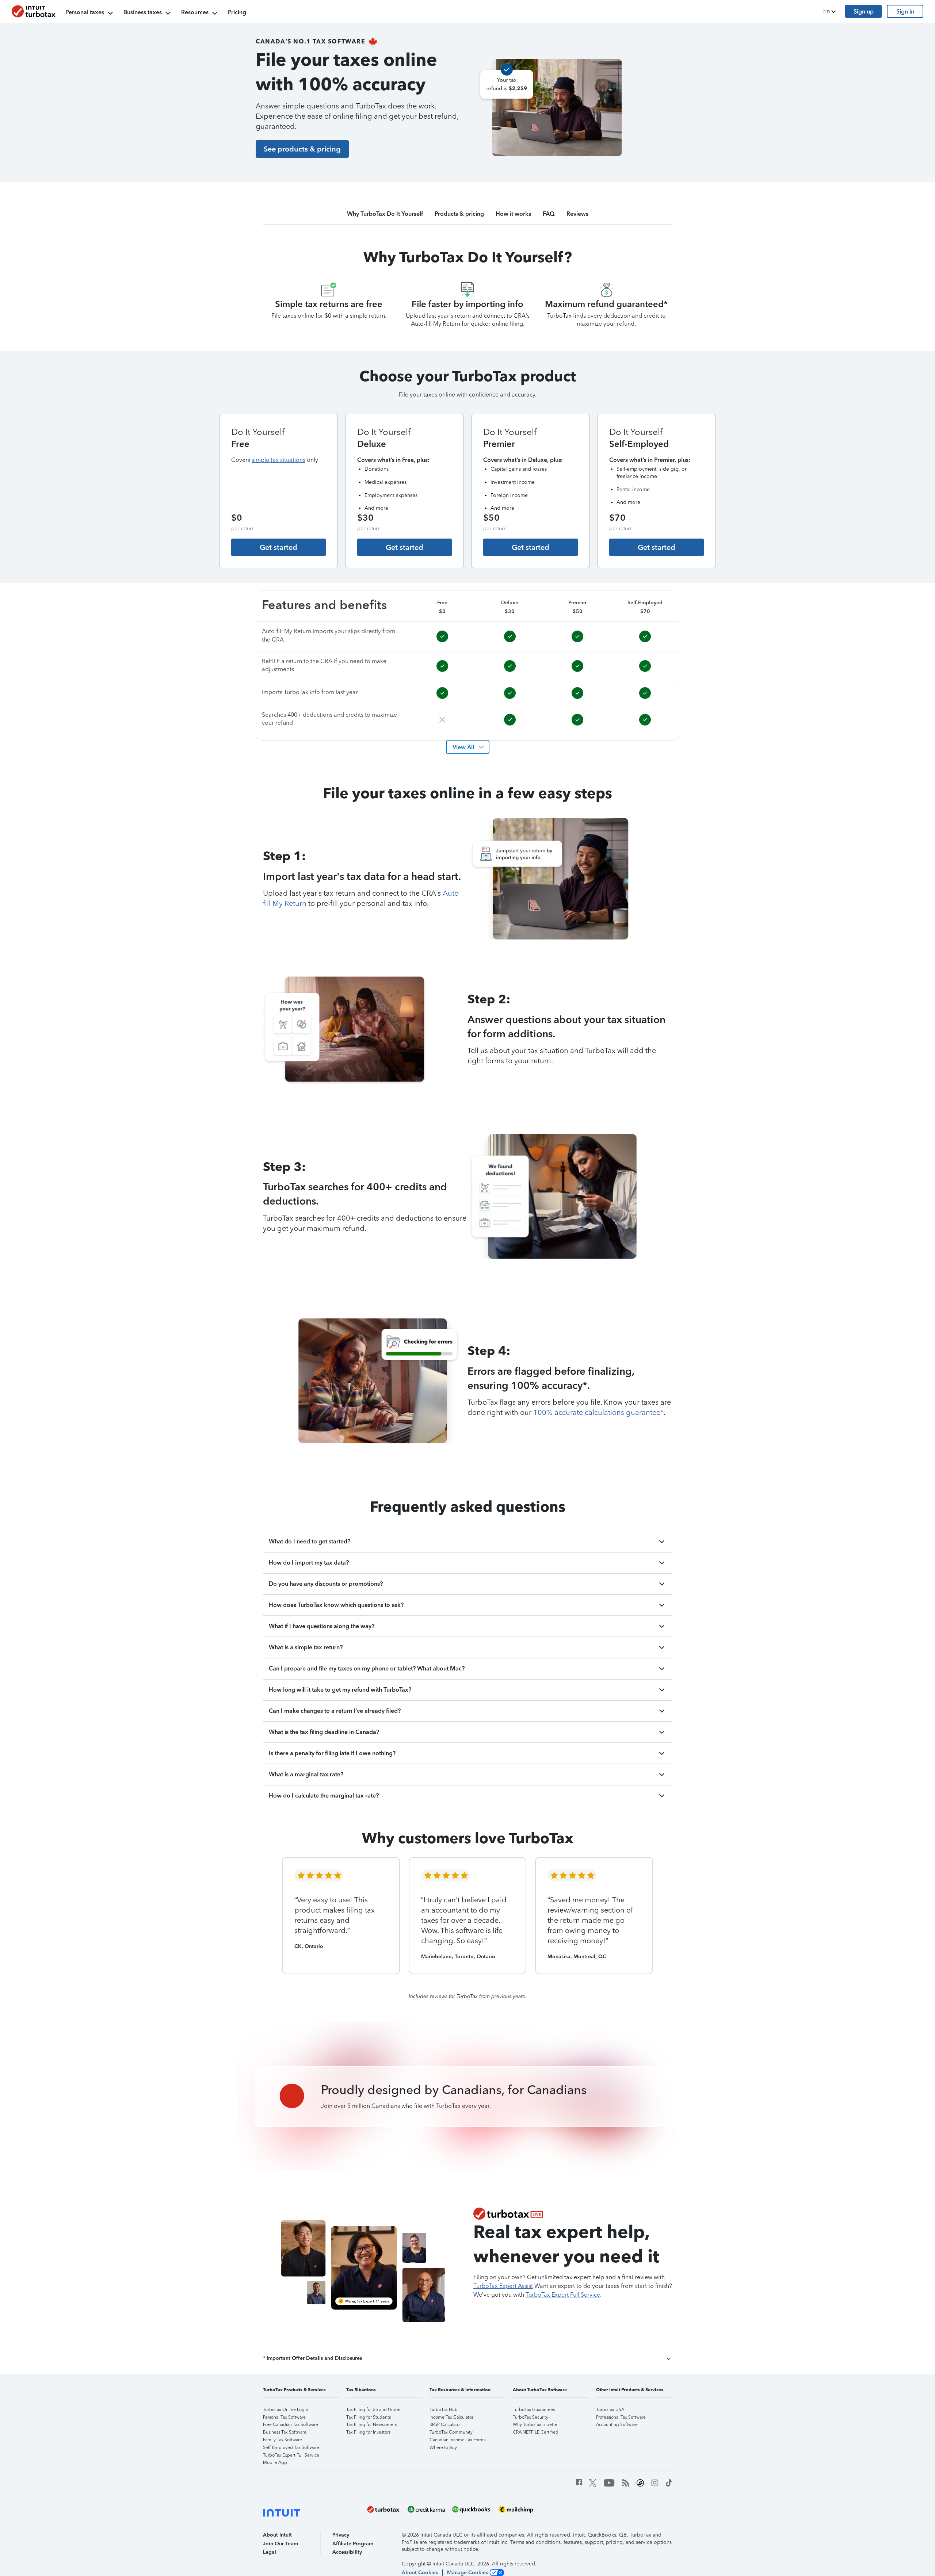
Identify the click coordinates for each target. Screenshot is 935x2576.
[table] (467, 665)
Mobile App (275, 2462)
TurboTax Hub (444, 2410)
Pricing (237, 12)
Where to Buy (443, 2447)
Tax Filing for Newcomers (371, 2424)
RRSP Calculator (445, 2424)
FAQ (549, 214)
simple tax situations (278, 460)
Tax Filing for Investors (368, 2432)
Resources (195, 12)
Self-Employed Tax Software (291, 2447)
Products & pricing (459, 214)
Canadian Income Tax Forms (457, 2440)
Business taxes (143, 12)
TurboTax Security (531, 2417)
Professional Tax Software (621, 2417)
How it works (513, 214)
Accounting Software (617, 2424)
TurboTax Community (451, 2432)
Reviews (577, 214)
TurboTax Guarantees (534, 2410)
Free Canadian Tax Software (291, 2424)
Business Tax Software (285, 2432)
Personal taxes (85, 12)
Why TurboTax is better (536, 2424)
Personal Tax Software (284, 2417)
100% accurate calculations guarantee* (598, 1412)
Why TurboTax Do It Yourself (385, 214)
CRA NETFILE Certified (536, 2432)
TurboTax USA (610, 2410)
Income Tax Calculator (451, 2417)
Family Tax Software (283, 2440)
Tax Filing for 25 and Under (373, 2410)
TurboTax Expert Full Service (291, 2455)
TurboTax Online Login (286, 2410)
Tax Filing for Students (369, 2417)
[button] (830, 11)
